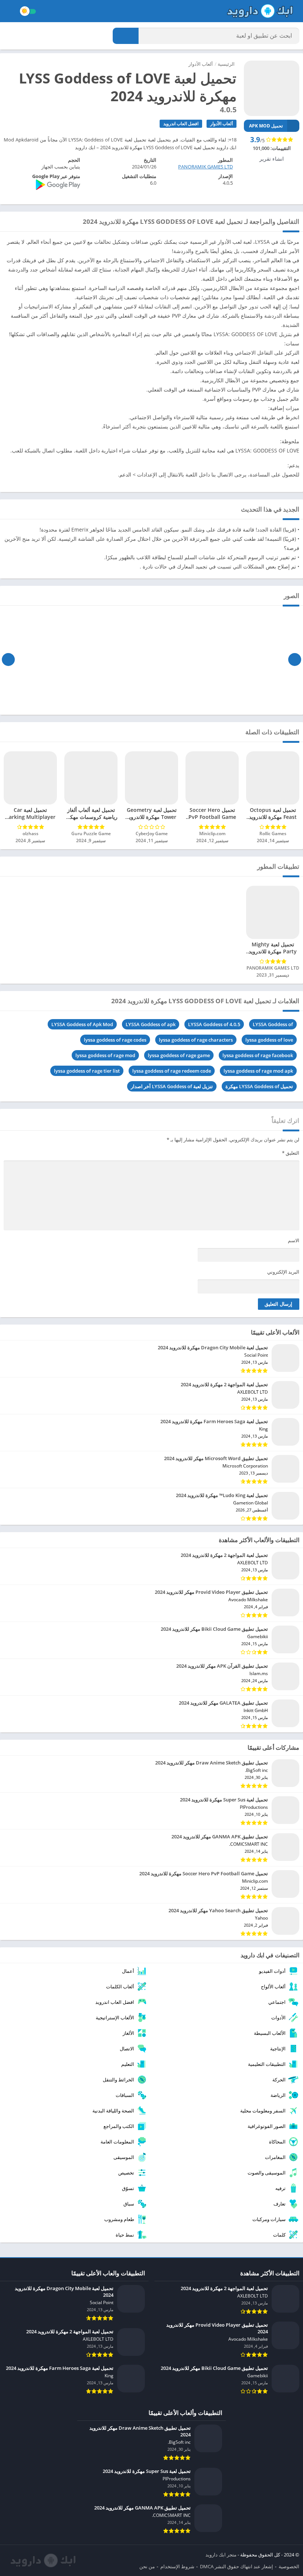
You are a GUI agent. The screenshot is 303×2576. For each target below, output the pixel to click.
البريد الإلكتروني (283, 1272)
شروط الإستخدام (177, 2566)
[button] (126, 36)
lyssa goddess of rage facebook (258, 1055)
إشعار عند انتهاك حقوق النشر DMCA (236, 2566)
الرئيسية (226, 64)
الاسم (294, 1240)
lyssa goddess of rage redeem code (172, 1071)
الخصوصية (289, 2566)
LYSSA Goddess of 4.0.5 (214, 1024)
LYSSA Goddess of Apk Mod (82, 1024)
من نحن (147, 2566)
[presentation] (295, 659)
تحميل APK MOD (266, 126)
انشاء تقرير (272, 159)
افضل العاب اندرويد (181, 124)
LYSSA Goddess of (273, 1024)
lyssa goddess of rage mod (105, 1055)
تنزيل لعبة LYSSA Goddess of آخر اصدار (172, 1086)
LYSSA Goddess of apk (151, 1024)
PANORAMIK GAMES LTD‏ (205, 167)
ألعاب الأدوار (201, 64)
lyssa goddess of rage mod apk (258, 1071)
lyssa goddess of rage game (179, 1055)
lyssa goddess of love (269, 1040)
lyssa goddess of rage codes (115, 1040)
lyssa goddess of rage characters (196, 1040)
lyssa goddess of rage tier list (87, 1071)
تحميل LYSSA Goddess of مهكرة (259, 1086)
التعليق (291, 1153)
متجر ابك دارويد (221, 2555)
